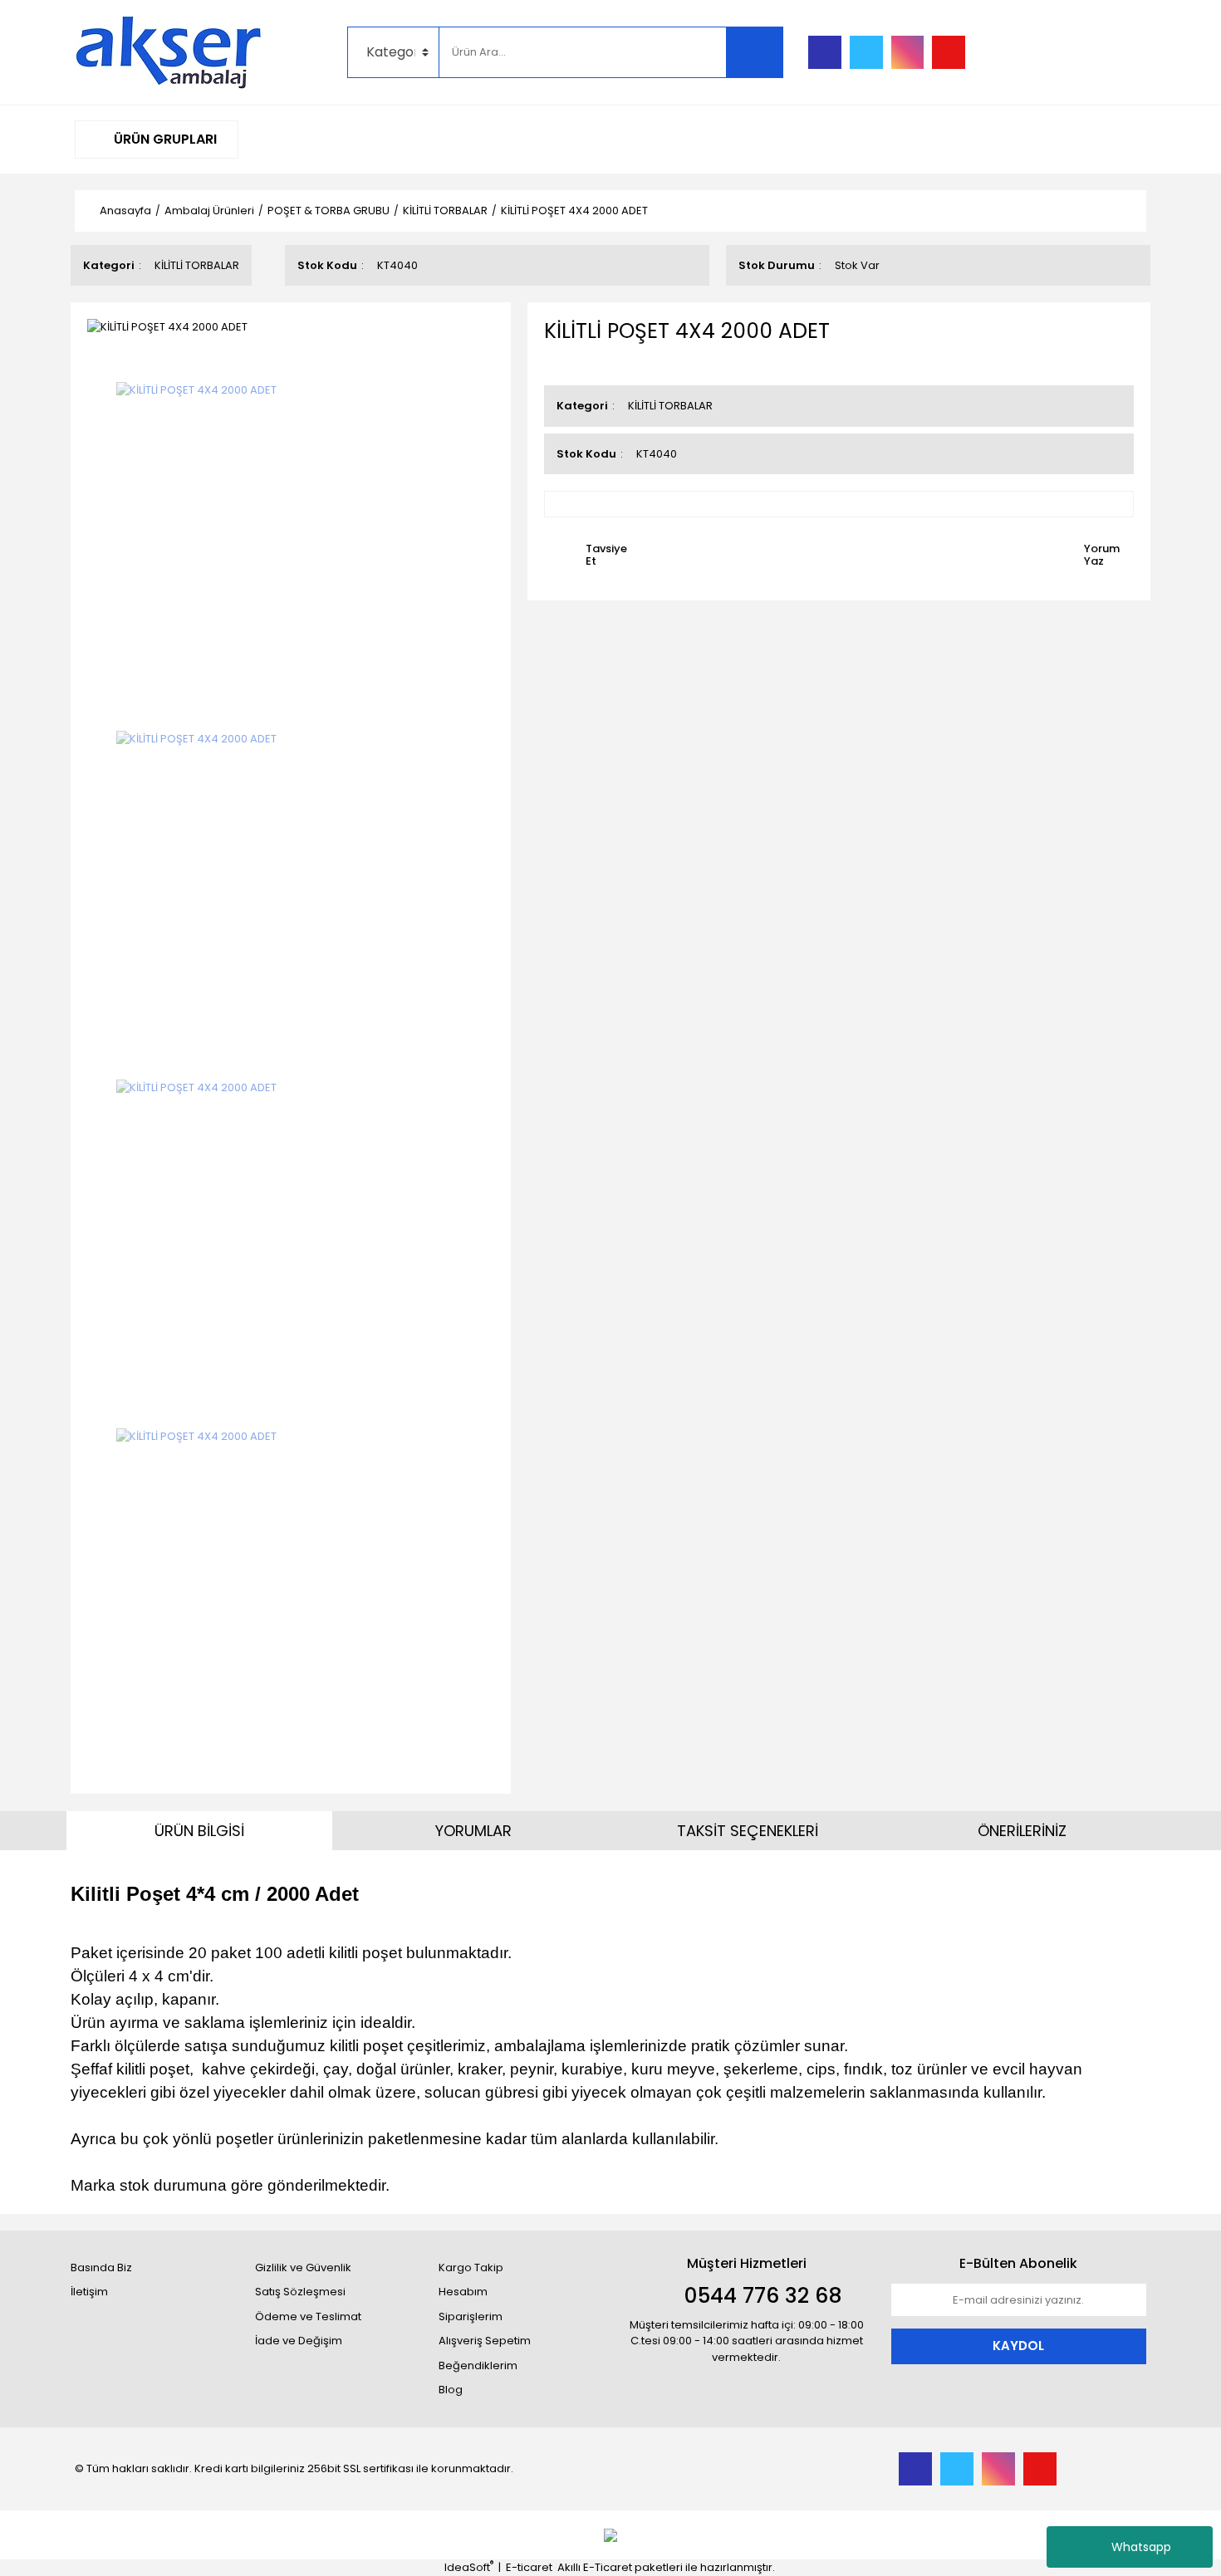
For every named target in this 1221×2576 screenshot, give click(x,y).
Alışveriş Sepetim (485, 2341)
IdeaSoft (469, 2567)
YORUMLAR (473, 1831)
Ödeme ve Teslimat (308, 2316)
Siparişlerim (471, 2316)
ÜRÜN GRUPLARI (164, 139)
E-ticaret (529, 2567)
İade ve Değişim (299, 2341)
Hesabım (463, 2292)
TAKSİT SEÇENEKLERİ (748, 1831)
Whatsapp (1141, 2547)
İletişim (89, 2292)
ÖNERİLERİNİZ (1022, 1831)
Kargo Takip (471, 2267)
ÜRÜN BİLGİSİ (199, 1831)
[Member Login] (1022, 52)
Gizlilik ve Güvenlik (303, 2267)
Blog (451, 2390)
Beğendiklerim (478, 2365)
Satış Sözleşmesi (300, 2292)
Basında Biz (101, 2267)
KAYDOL (1018, 2346)
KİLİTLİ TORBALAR (197, 265)
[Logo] (169, 52)
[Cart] (1121, 52)
